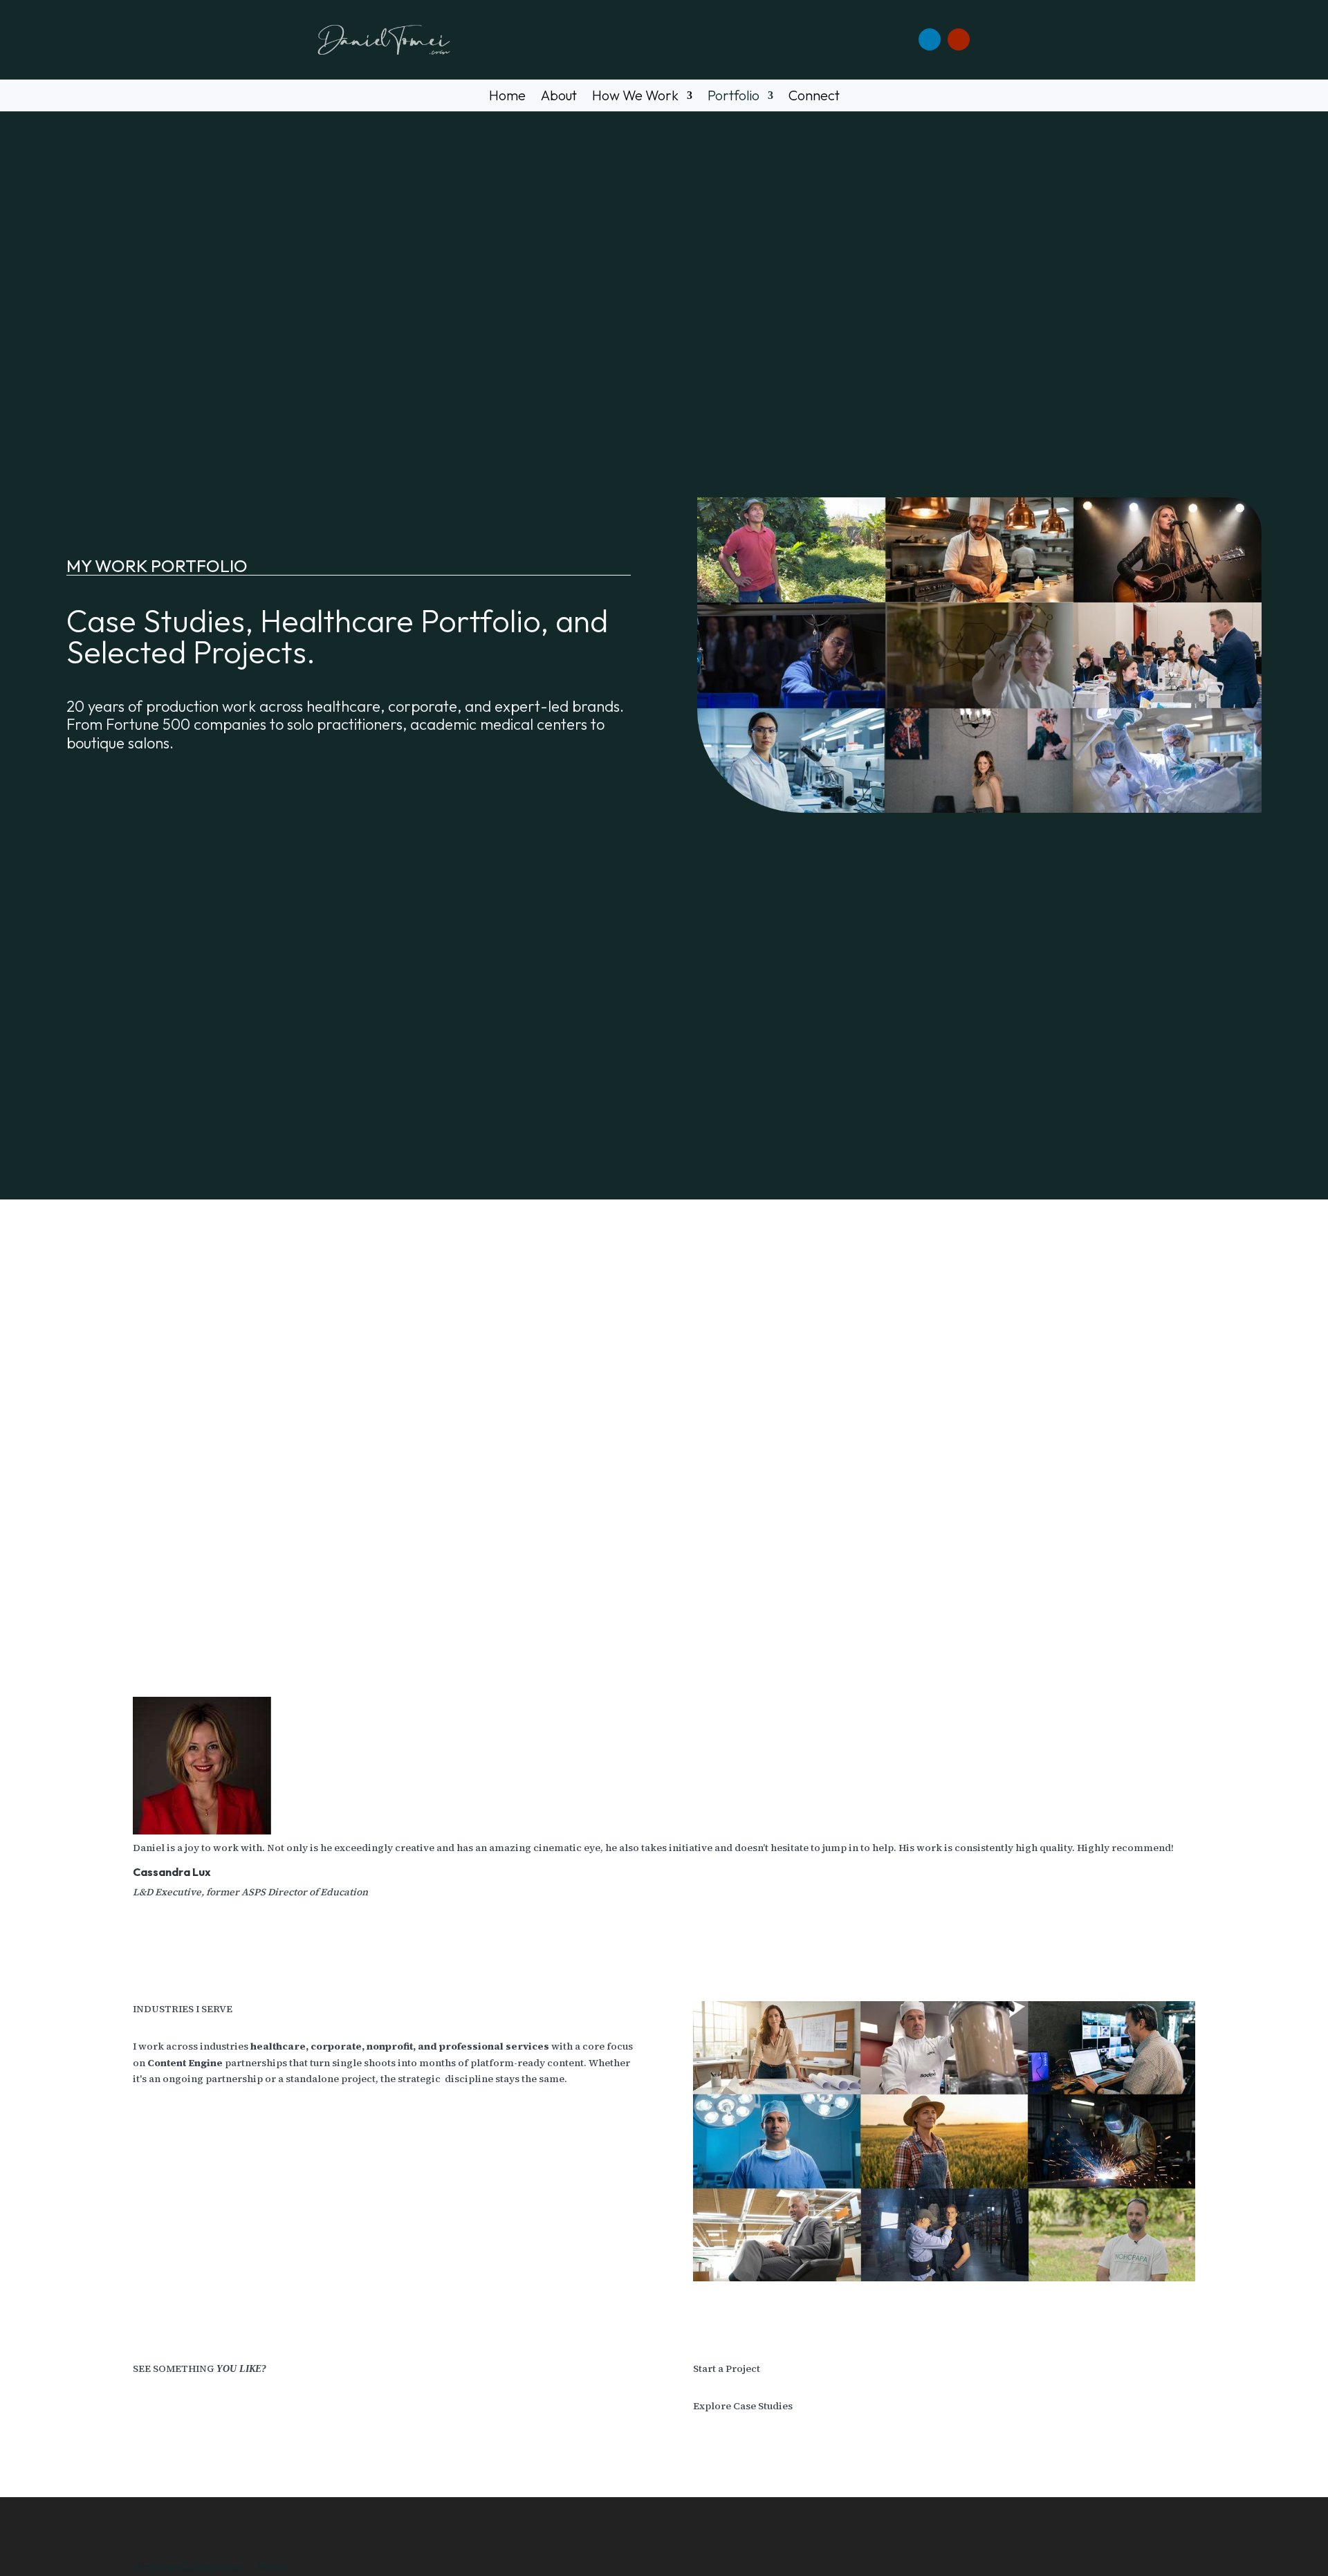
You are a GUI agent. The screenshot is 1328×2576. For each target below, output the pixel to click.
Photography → (221, 1555)
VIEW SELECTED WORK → (953, 1548)
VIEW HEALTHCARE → (571, 1581)
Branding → (243, 1538)
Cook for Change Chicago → (234, 1505)
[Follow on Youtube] (959, 39)
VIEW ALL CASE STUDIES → (209, 1581)
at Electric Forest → (206, 1522)
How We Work (635, 97)
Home (507, 97)
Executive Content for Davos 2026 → (240, 1489)
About (559, 97)
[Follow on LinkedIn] (930, 39)
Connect (814, 97)
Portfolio (734, 97)
